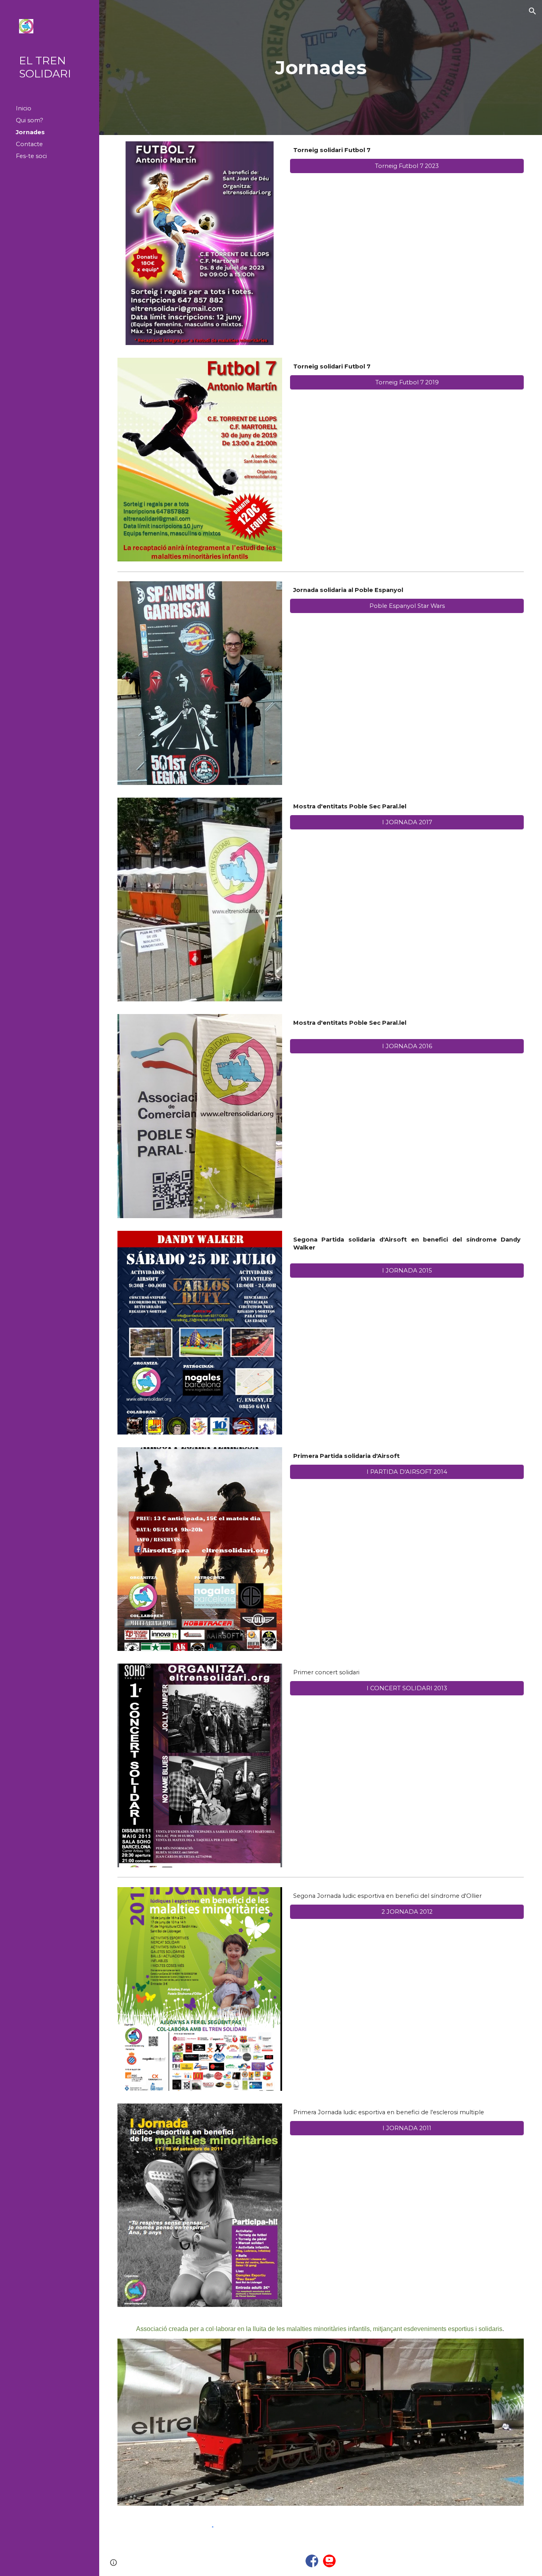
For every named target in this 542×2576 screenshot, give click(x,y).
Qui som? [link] (30, 120)
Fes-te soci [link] (31, 156)
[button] (532, 11)
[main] (321, 67)
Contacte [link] (29, 144)
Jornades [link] (30, 132)
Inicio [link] (24, 108)
